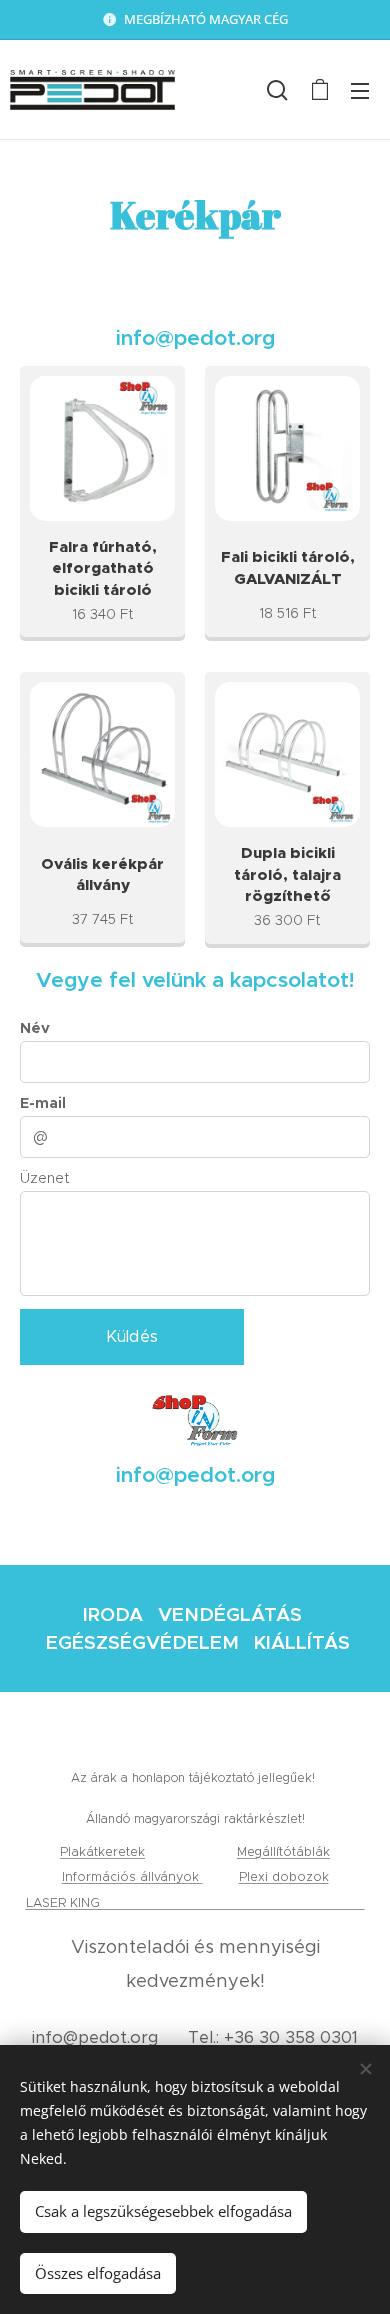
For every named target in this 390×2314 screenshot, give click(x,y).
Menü (360, 90)
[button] (277, 90)
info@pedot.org (95, 2037)
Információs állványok (132, 1876)
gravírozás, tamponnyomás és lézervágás (234, 1902)
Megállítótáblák (283, 1851)
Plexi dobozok (284, 1876)
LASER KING (65, 1902)
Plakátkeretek (102, 1851)
